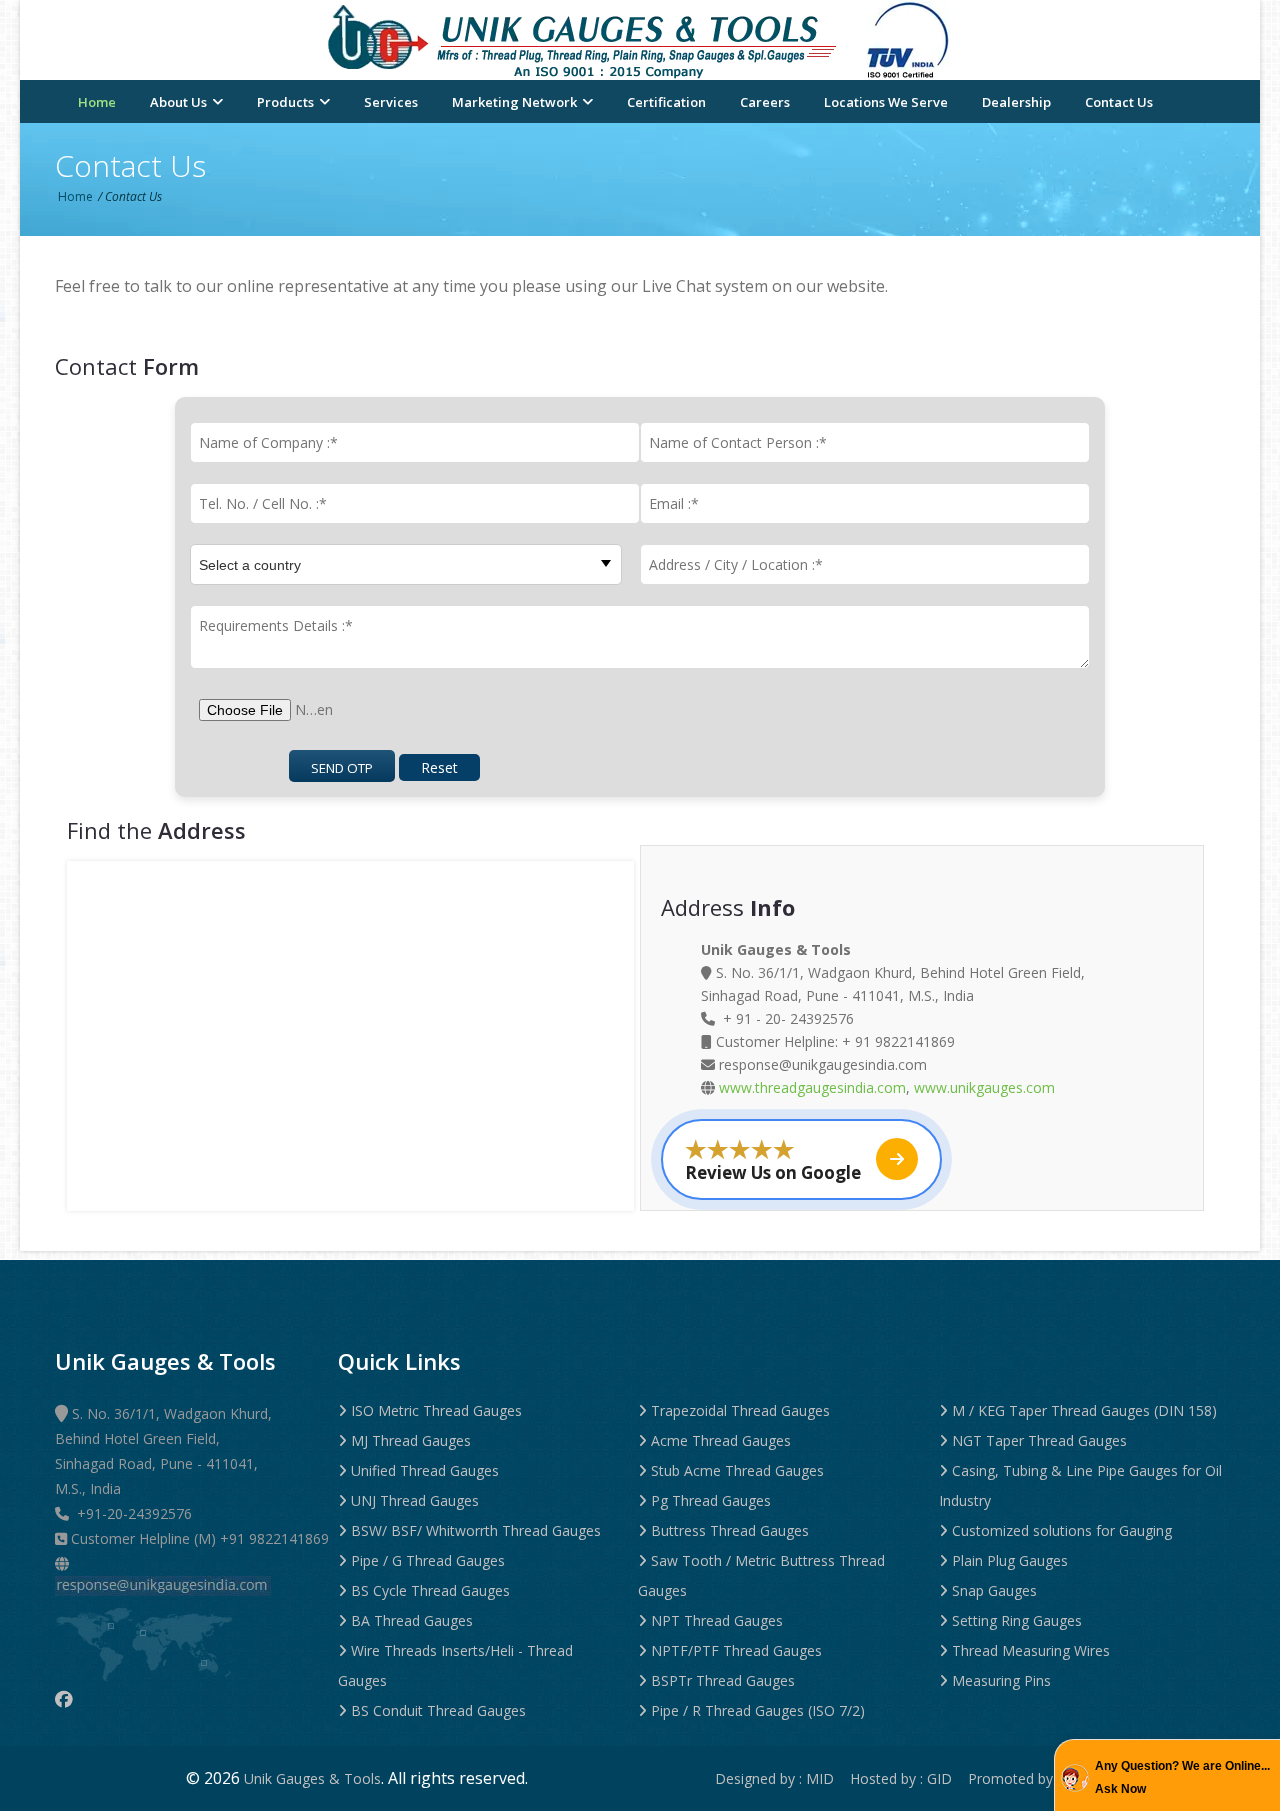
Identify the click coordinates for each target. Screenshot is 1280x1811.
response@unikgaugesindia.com (821, 1064)
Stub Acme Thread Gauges (735, 1470)
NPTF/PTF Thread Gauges (734, 1650)
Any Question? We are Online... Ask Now (1182, 1777)
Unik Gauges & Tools (312, 1778)
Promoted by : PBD (1031, 1778)
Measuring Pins (999, 1680)
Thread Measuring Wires (1029, 1650)
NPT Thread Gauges (715, 1620)
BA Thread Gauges (410, 1620)
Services (391, 102)
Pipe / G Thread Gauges (426, 1560)
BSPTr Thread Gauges (721, 1680)
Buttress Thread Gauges (728, 1530)
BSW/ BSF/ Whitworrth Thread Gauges (474, 1530)
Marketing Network (516, 102)
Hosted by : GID (907, 1778)
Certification (666, 102)
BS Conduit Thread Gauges (436, 1710)
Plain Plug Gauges (1008, 1560)
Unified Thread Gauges (423, 1470)
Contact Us (1119, 102)
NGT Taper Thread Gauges (1037, 1440)
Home (97, 102)
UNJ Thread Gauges (413, 1500)
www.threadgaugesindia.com (812, 1087)
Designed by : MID (780, 1778)
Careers (765, 102)
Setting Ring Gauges (1015, 1620)
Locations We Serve (886, 102)
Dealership (1016, 102)
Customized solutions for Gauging (1060, 1530)
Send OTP (342, 768)
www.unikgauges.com (984, 1087)
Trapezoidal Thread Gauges (738, 1410)
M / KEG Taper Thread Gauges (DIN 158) (1082, 1410)
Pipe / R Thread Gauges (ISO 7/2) (756, 1710)
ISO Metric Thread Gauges (434, 1410)
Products (287, 102)
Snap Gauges (992, 1590)
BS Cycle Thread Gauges (428, 1590)
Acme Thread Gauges (719, 1440)
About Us (180, 102)
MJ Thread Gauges (409, 1440)
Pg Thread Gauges (709, 1500)
